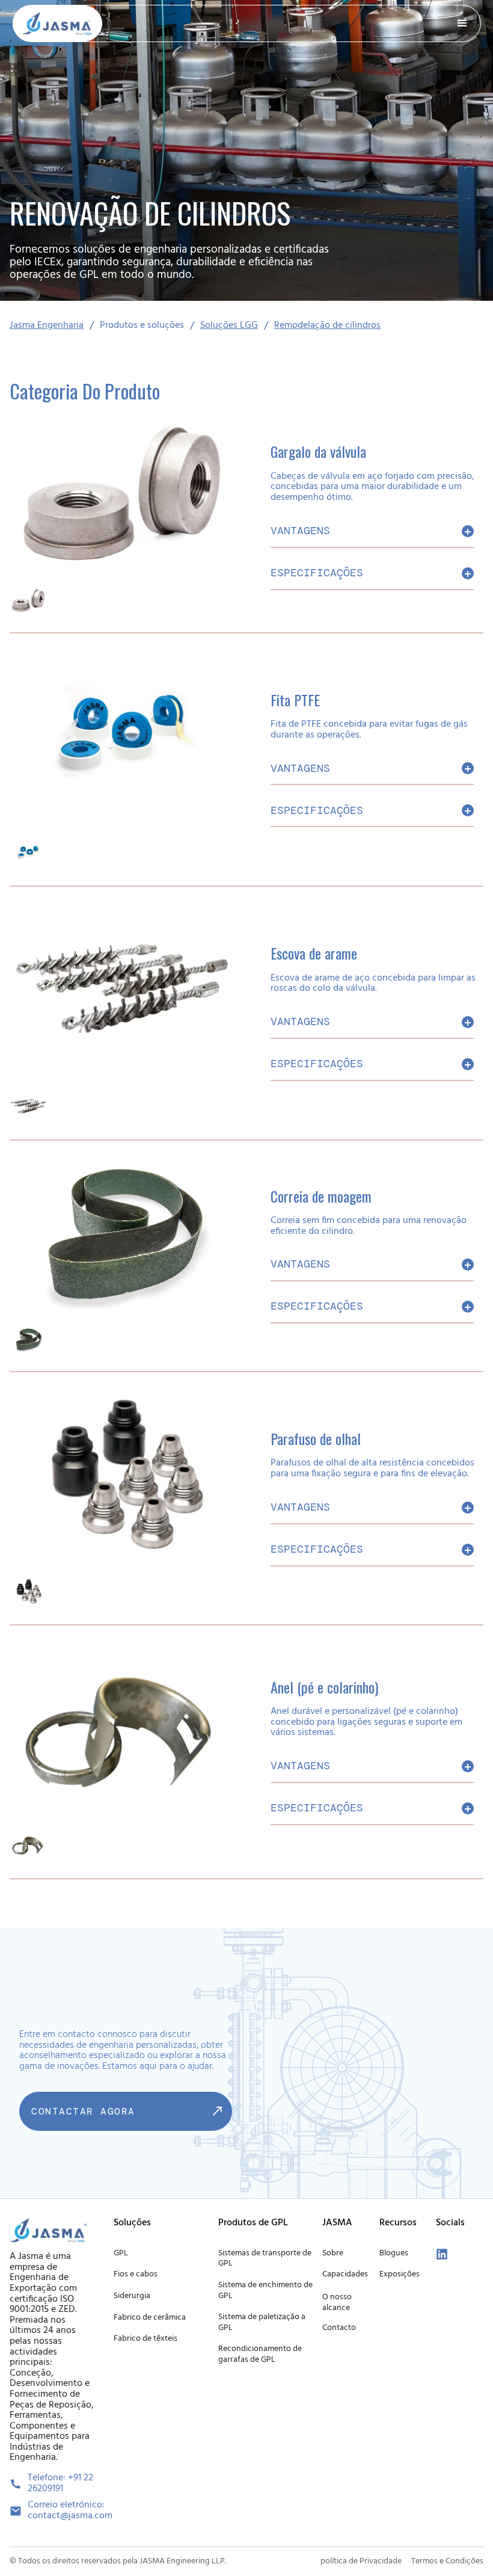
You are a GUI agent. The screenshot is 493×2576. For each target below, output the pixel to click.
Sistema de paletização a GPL (262, 2322)
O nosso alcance (337, 2303)
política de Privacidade (361, 2561)
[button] (462, 23)
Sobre (333, 2253)
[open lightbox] (28, 601)
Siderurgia (132, 2296)
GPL (121, 2253)
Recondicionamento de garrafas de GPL (260, 2354)
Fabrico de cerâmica (150, 2318)
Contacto (339, 2328)
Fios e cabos (136, 2274)
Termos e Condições (447, 2561)
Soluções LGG (229, 326)
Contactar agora (83, 2111)
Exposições (400, 2274)
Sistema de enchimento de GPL (265, 2291)
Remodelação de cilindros (327, 326)
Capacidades (345, 2274)
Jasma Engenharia (47, 326)
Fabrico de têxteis (145, 2339)
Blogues (394, 2253)
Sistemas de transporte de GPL (265, 2259)
